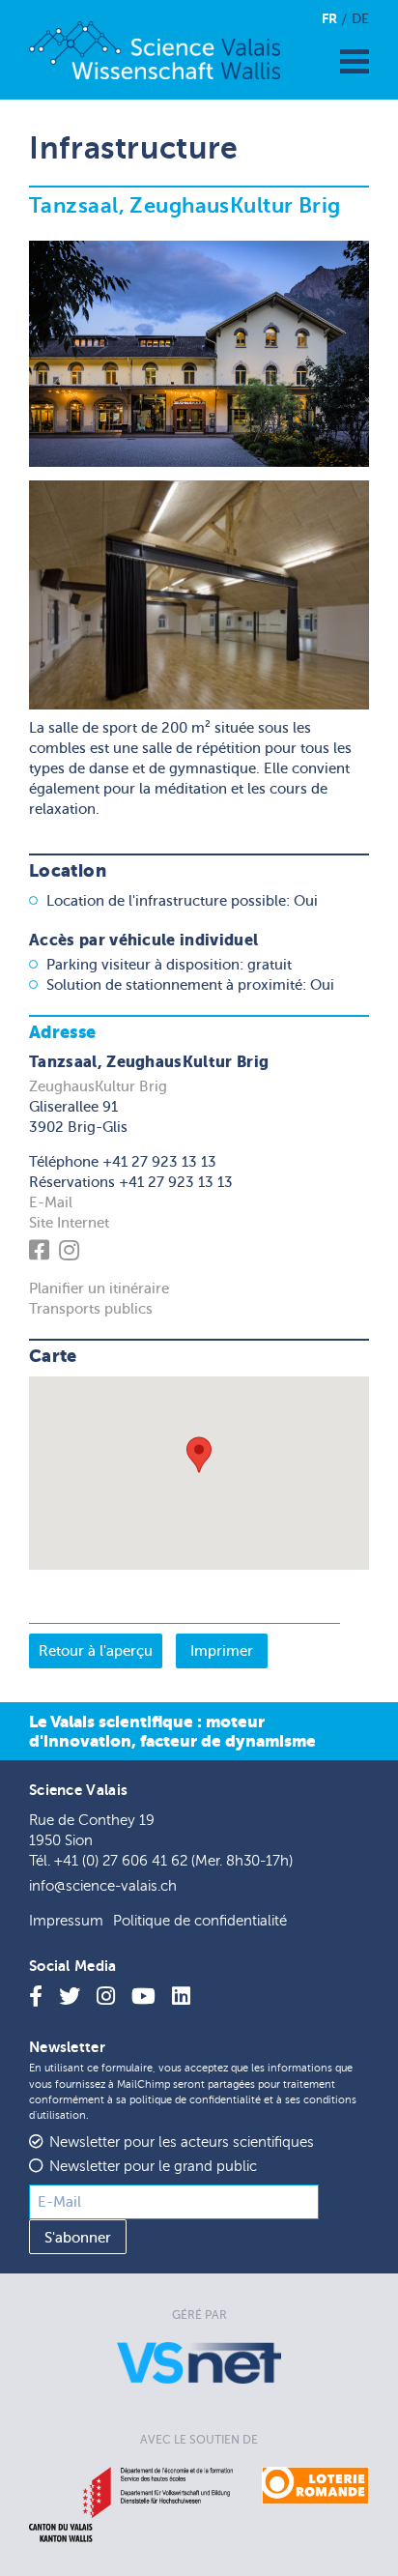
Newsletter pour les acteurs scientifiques (182, 2142)
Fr (329, 18)
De (360, 19)
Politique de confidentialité (200, 1921)
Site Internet (69, 1223)
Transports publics (91, 1309)
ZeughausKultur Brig (98, 1086)
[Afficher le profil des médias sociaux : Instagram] (72, 1254)
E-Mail (51, 1202)
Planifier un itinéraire (99, 1288)
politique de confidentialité (195, 2100)
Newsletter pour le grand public (153, 2167)
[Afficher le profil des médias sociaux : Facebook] (42, 1254)
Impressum (66, 1921)
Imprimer (222, 1651)
